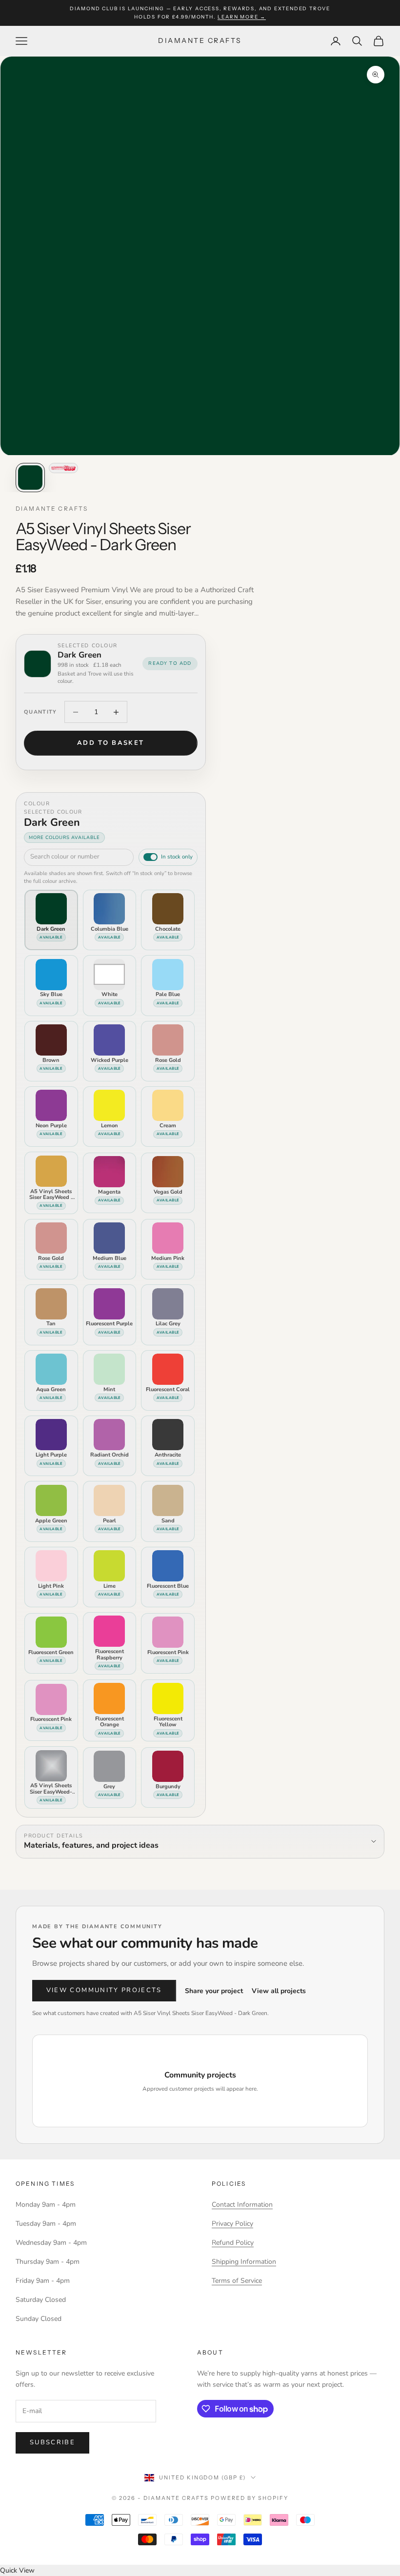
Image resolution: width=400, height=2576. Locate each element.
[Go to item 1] (30, 478)
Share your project (214, 1991)
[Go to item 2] (63, 468)
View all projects (279, 1991)
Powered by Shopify (250, 2498)
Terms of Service (237, 2281)
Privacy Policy (232, 2224)
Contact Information (242, 2205)
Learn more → (242, 17)
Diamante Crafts (52, 509)
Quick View (17, 2570)
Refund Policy (233, 2243)
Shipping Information (244, 2262)
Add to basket (110, 743)
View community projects (104, 1990)
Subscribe (52, 2442)
